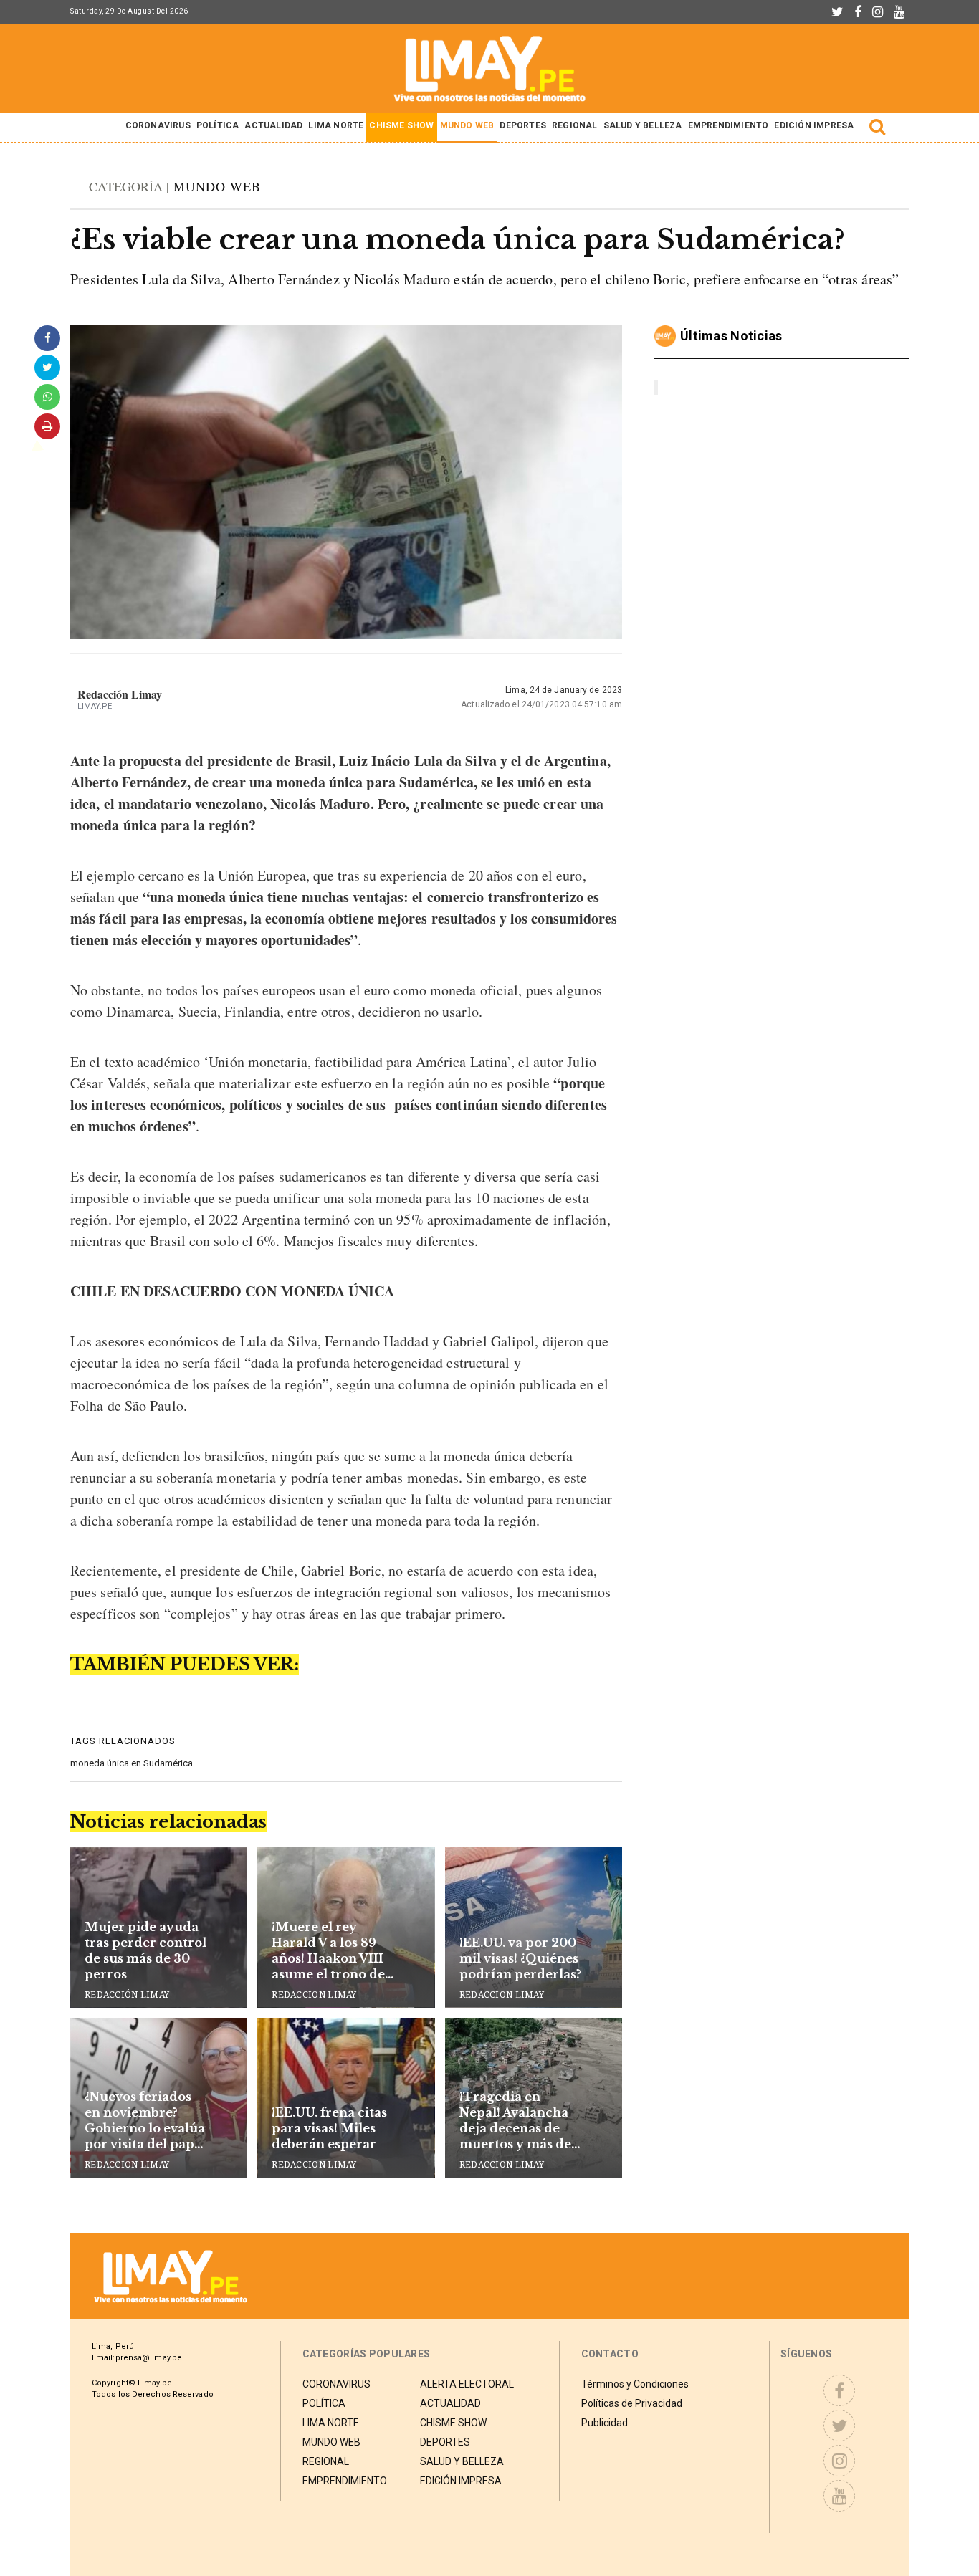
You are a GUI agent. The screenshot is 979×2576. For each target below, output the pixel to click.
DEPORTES (523, 125)
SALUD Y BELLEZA (643, 125)
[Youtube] (899, 12)
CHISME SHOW (401, 125)
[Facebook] (858, 12)
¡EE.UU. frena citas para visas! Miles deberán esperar (329, 2128)
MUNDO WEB (467, 125)
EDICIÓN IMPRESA (814, 125)
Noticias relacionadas (168, 1822)
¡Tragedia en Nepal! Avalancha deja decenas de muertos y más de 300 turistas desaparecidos (515, 2121)
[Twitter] (837, 12)
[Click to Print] (47, 426)
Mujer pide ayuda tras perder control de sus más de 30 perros (145, 1950)
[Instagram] (878, 12)
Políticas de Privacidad (632, 2403)
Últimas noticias (731, 336)
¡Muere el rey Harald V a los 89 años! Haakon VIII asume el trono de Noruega (328, 1951)
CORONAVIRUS (158, 125)
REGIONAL (575, 125)
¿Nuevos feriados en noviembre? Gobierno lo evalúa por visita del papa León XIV (145, 2121)
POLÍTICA (218, 125)
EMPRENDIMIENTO (729, 125)
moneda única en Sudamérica (132, 1763)
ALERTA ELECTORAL (467, 2384)
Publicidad (605, 2423)
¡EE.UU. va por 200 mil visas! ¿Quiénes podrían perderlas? (520, 1958)
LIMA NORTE (336, 125)
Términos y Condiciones (635, 2384)
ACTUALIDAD (273, 125)
